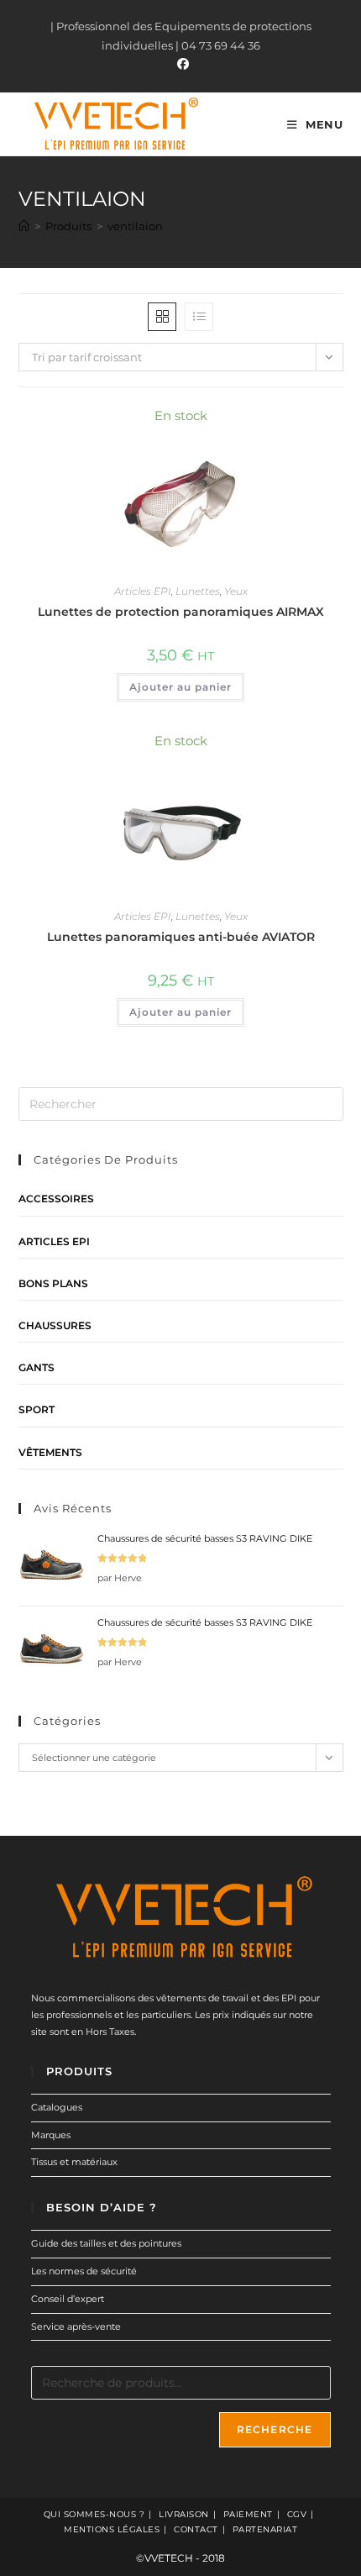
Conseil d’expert (68, 2299)
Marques (51, 2135)
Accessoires (56, 1199)
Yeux (236, 591)
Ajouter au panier (180, 687)
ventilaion (135, 226)
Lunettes (198, 591)
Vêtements (50, 1452)
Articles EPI (143, 591)
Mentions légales (112, 2529)
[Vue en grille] (162, 317)
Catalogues (57, 2107)
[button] (285, 424)
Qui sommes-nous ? (94, 2514)
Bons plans (53, 1283)
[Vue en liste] (199, 317)
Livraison (184, 2514)
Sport (37, 1409)
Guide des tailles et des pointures (106, 2243)
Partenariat (265, 2529)
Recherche (275, 2429)
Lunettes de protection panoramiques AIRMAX (181, 612)
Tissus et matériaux (74, 2162)
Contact (196, 2529)
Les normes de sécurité (84, 2271)
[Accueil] (24, 226)
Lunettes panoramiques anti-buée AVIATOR (181, 937)
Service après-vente (76, 2326)
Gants (37, 1367)
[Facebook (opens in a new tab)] (180, 64)
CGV (297, 2514)
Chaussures (55, 1325)
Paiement (248, 2514)
